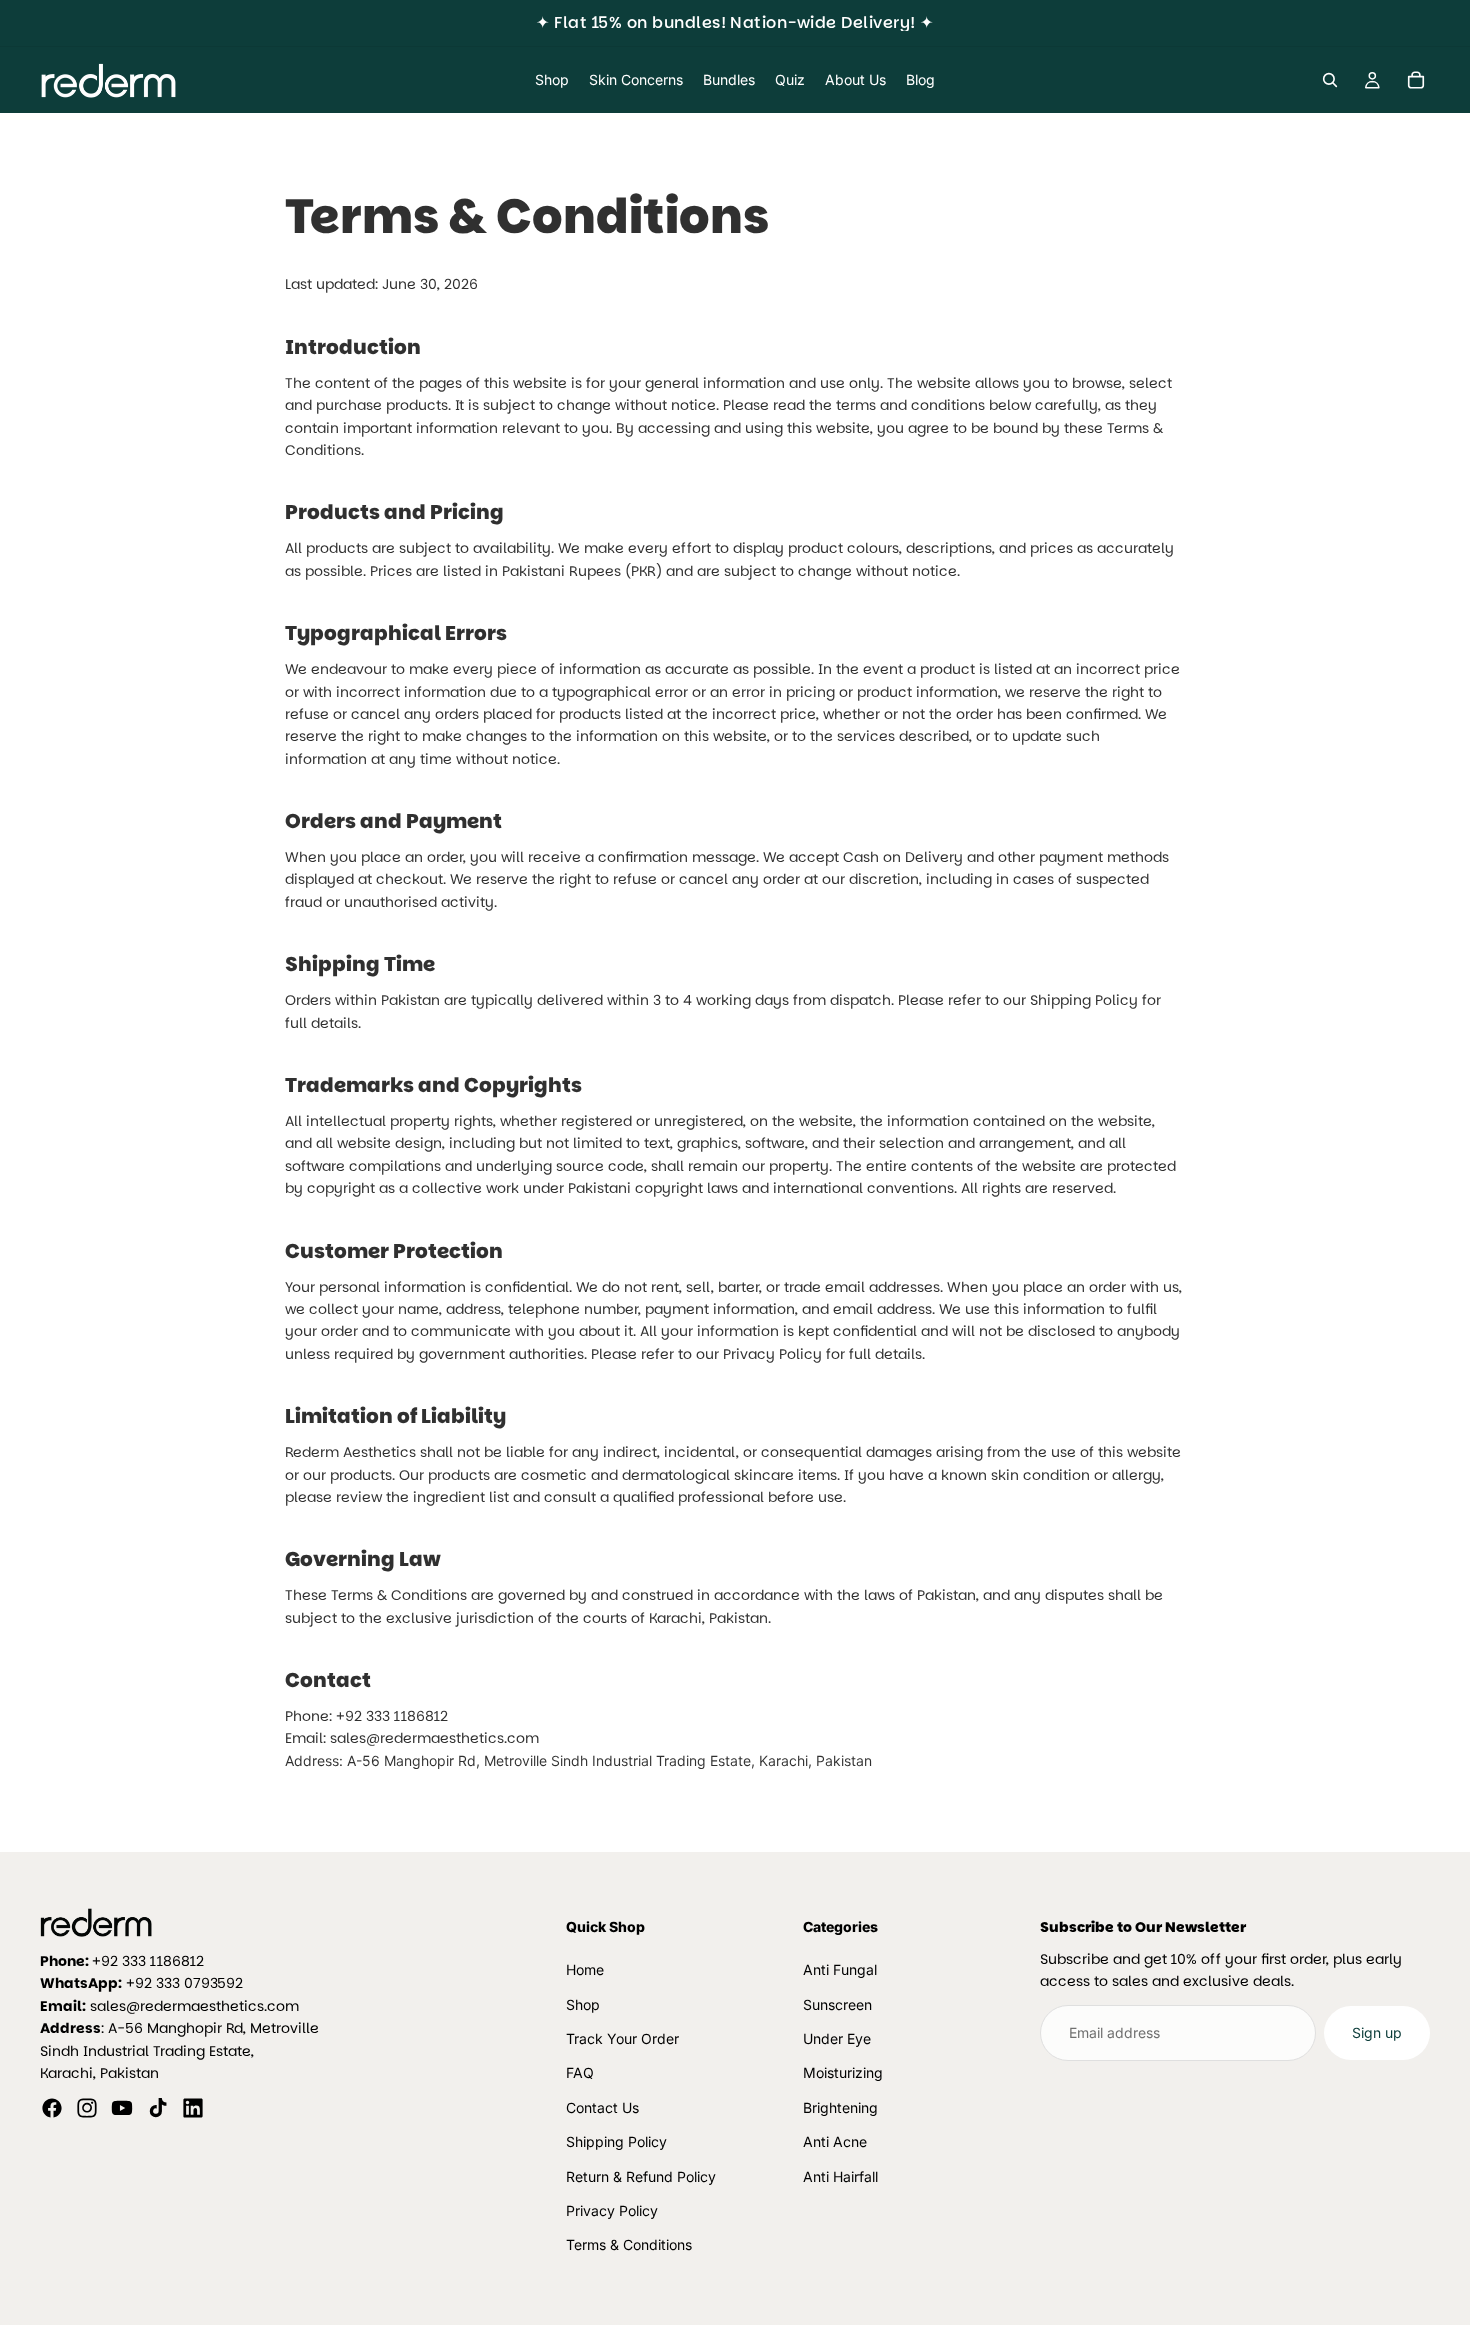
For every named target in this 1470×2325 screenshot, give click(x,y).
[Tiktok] (158, 2109)
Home (585, 1969)
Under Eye (837, 2038)
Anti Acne (835, 2141)
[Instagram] (87, 2109)
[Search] (1330, 80)
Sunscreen (837, 2004)
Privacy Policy (612, 2210)
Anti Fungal (840, 1969)
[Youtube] (122, 2109)
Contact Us (602, 2107)
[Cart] (1416, 80)
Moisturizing (843, 2073)
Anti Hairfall (840, 2176)
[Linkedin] (193, 2109)
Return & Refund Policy (641, 2176)
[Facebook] (52, 2109)
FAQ (580, 2073)
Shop (583, 2004)
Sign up (1377, 2032)
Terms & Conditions (629, 2245)
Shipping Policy (616, 2141)
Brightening (840, 2107)
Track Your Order (622, 2038)
